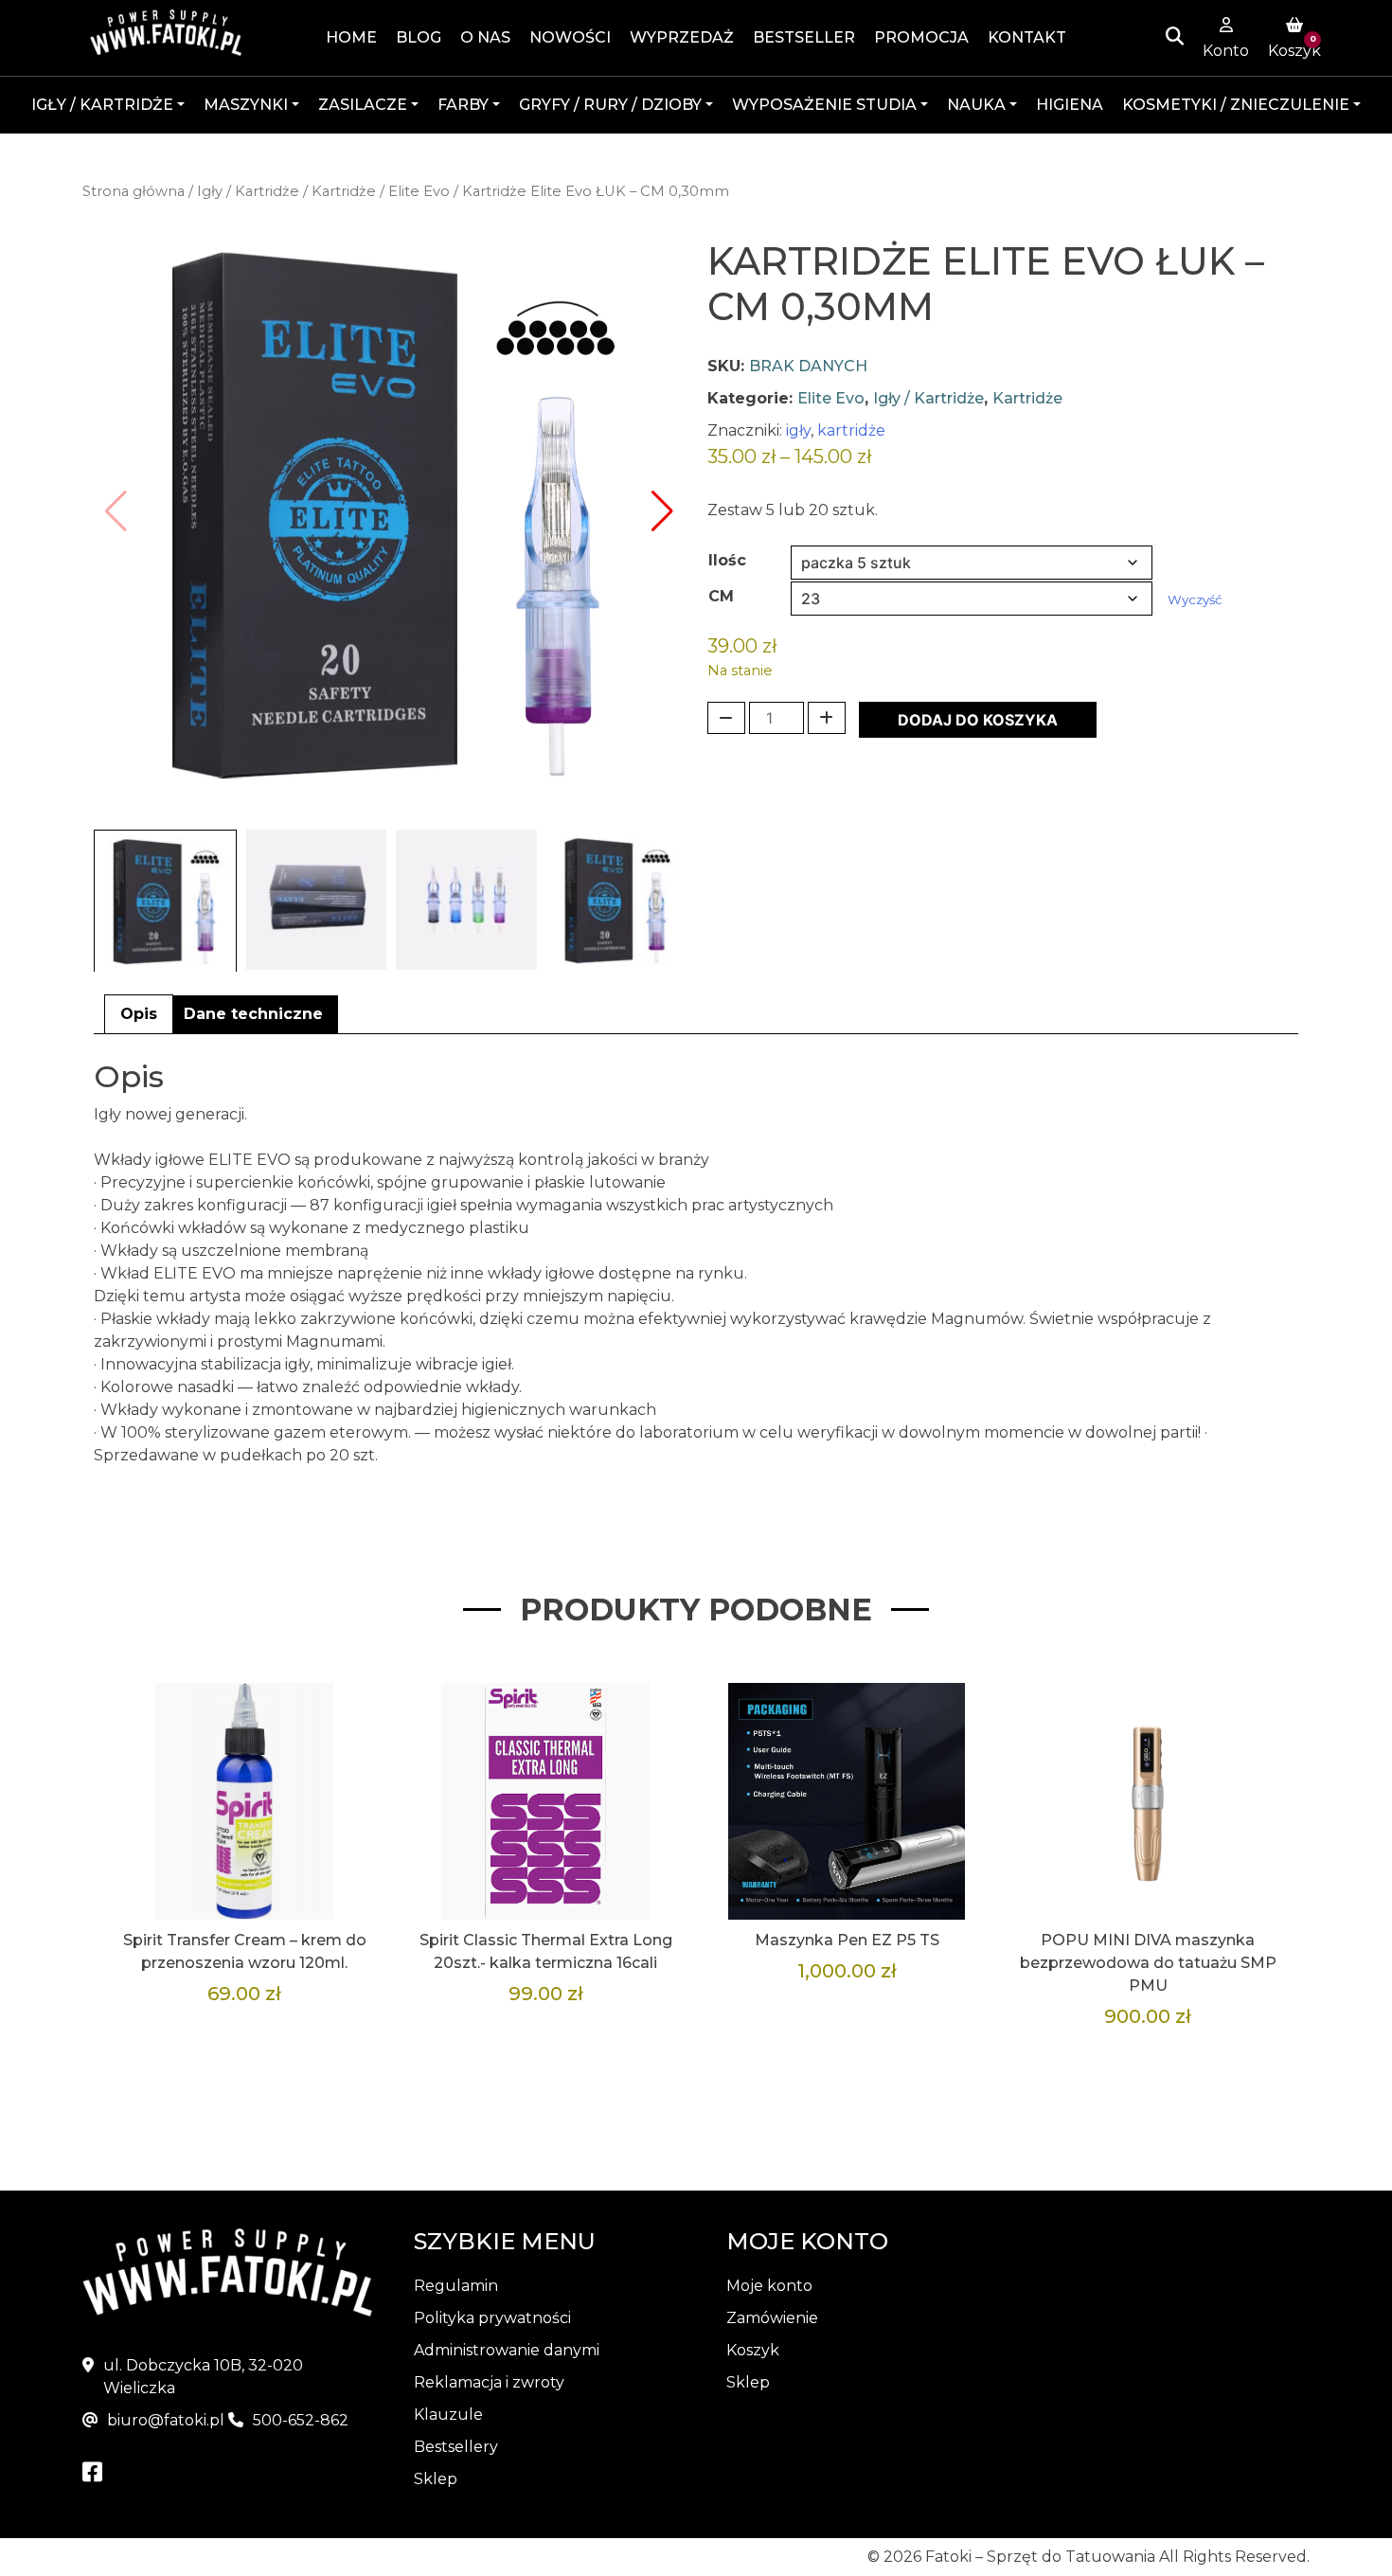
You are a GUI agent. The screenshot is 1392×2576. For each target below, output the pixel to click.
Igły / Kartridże (248, 191)
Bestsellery (456, 2447)
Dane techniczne (253, 1014)
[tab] (139, 1014)
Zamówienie (772, 2318)
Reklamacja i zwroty (489, 2382)
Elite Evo (419, 191)
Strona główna (134, 191)
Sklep (436, 2479)
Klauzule (448, 2415)
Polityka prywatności (492, 2318)
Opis (139, 1014)
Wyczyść (1195, 599)
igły (798, 430)
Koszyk (753, 2350)
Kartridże (344, 191)
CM (721, 596)
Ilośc (727, 560)
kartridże (851, 430)
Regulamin (456, 2286)
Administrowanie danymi (507, 2350)
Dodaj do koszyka (978, 720)
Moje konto (769, 2286)
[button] (662, 511)
